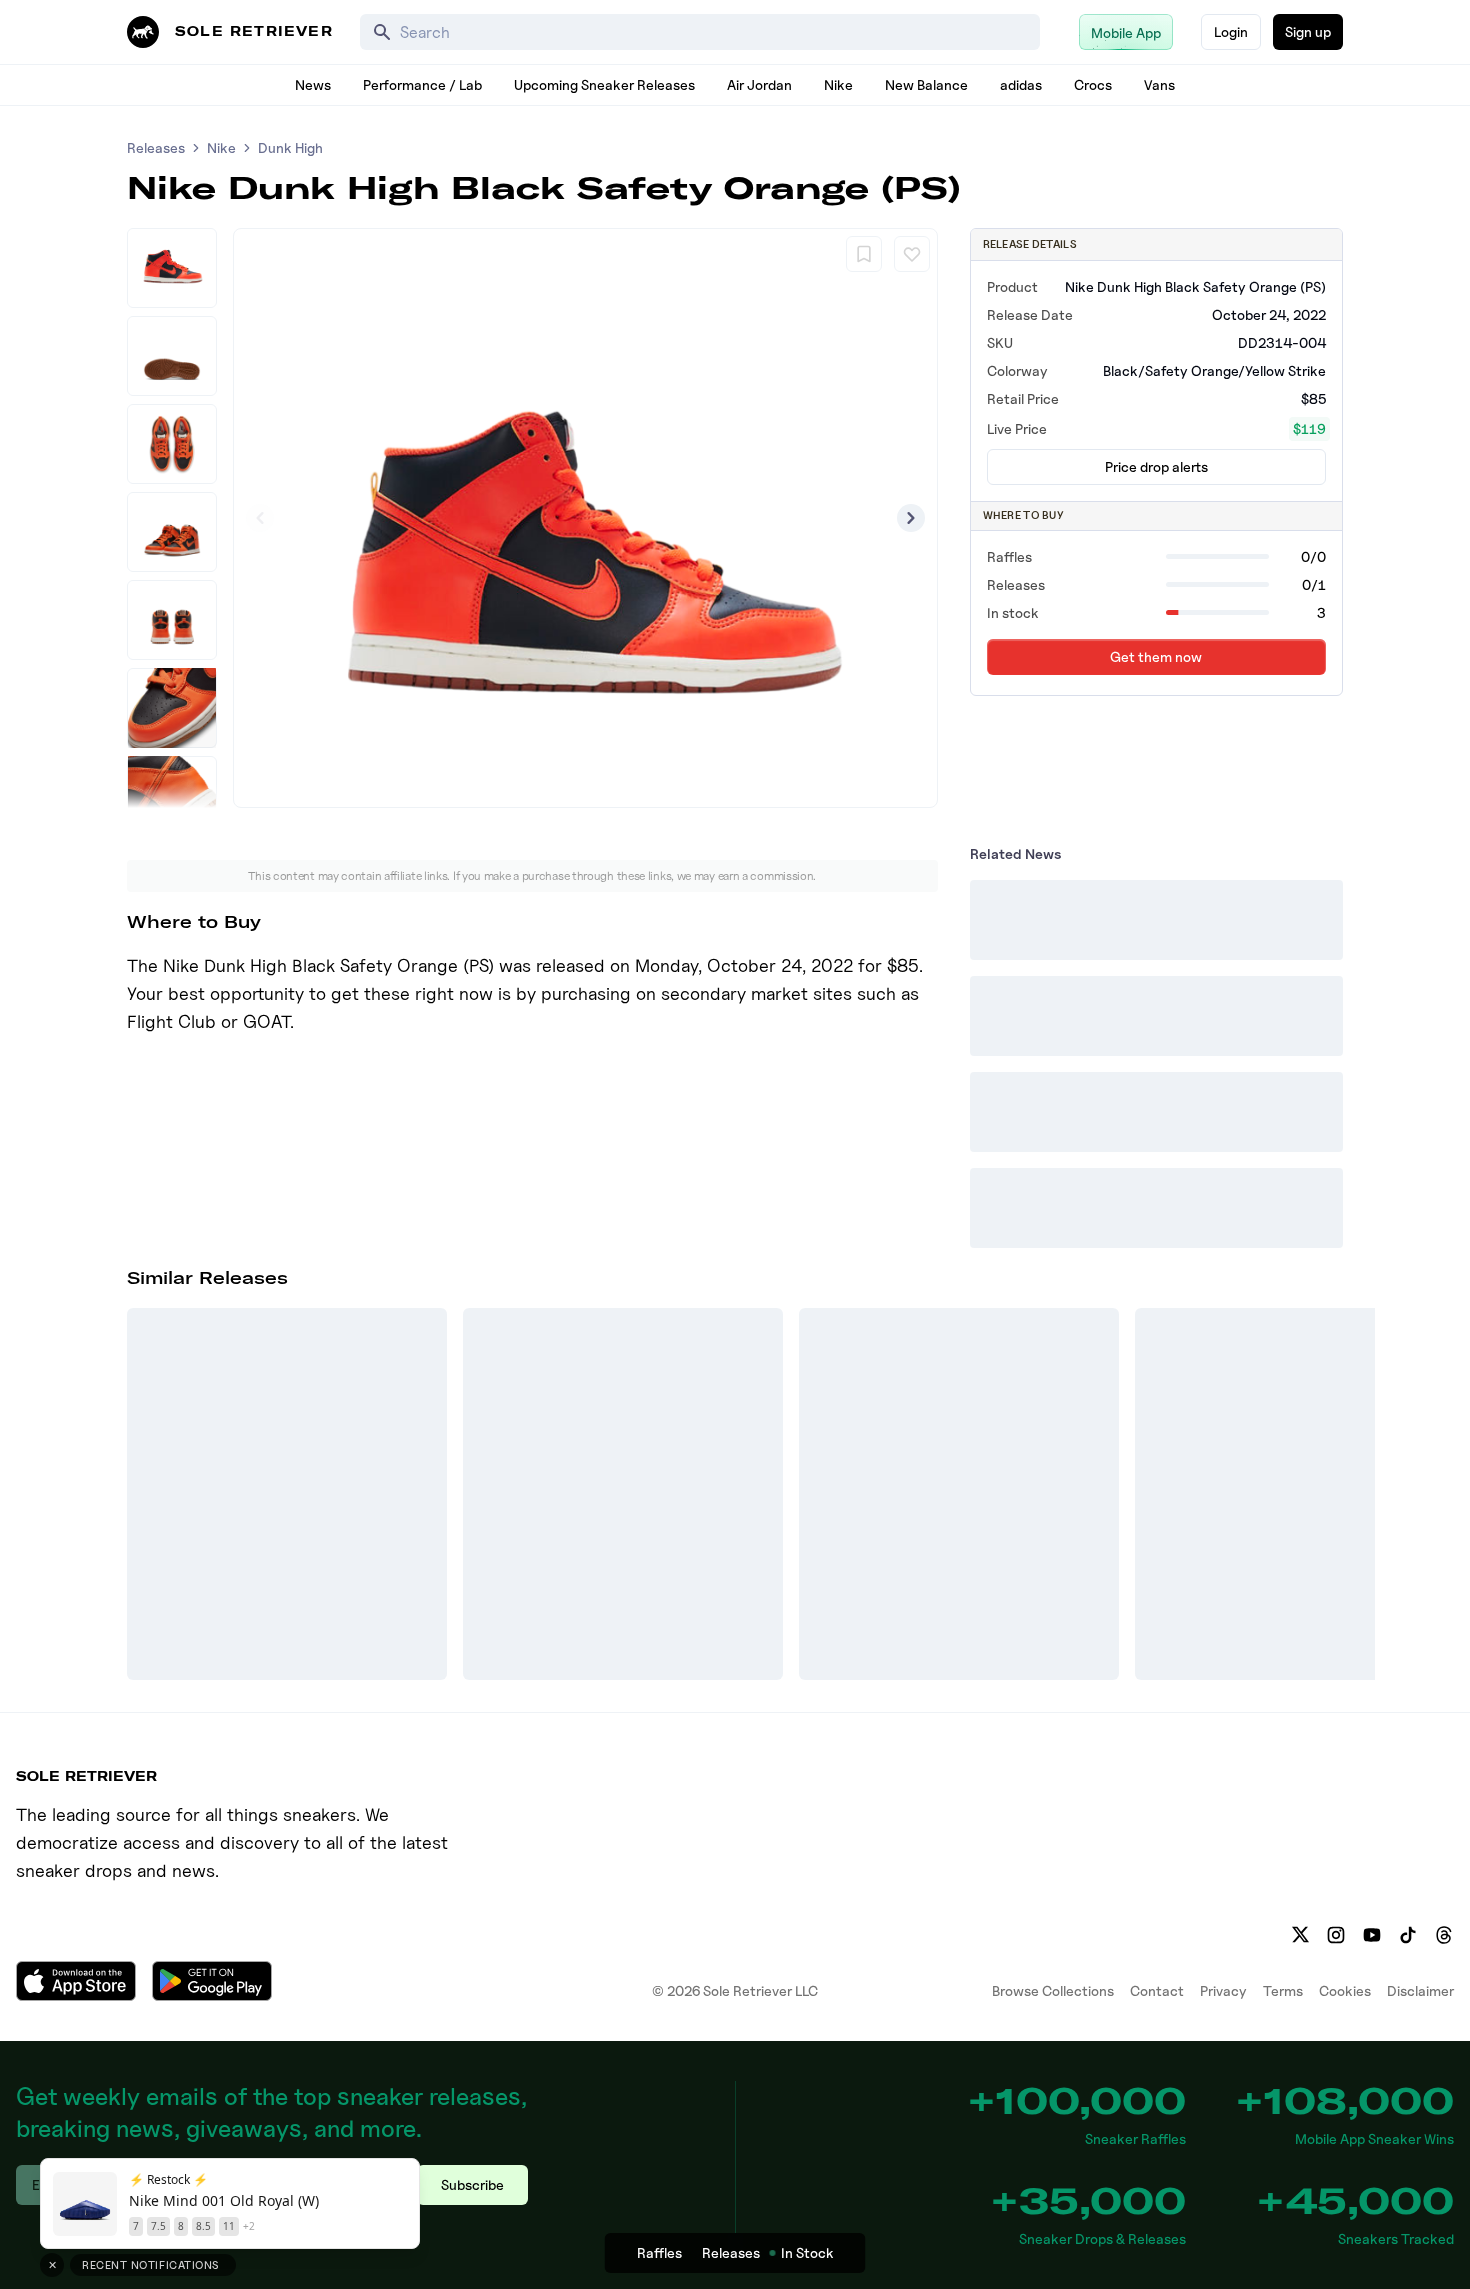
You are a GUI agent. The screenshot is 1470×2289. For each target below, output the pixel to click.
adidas (1021, 84)
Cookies (1345, 1990)
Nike (838, 84)
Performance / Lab (422, 84)
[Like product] (912, 254)
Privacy (1223, 1990)
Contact (1157, 1990)
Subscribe (472, 2184)
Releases (156, 147)
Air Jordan (759, 84)
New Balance (926, 84)
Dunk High (290, 147)
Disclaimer (1420, 1990)
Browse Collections (1053, 1990)
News (313, 84)
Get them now (1156, 656)
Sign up (1308, 31)
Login (1231, 31)
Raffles (659, 2252)
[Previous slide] (260, 518)
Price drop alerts (1156, 466)
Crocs (1093, 84)
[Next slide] (911, 518)
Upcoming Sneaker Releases (604, 84)
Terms (1283, 1990)
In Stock (807, 2252)
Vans (1159, 84)
